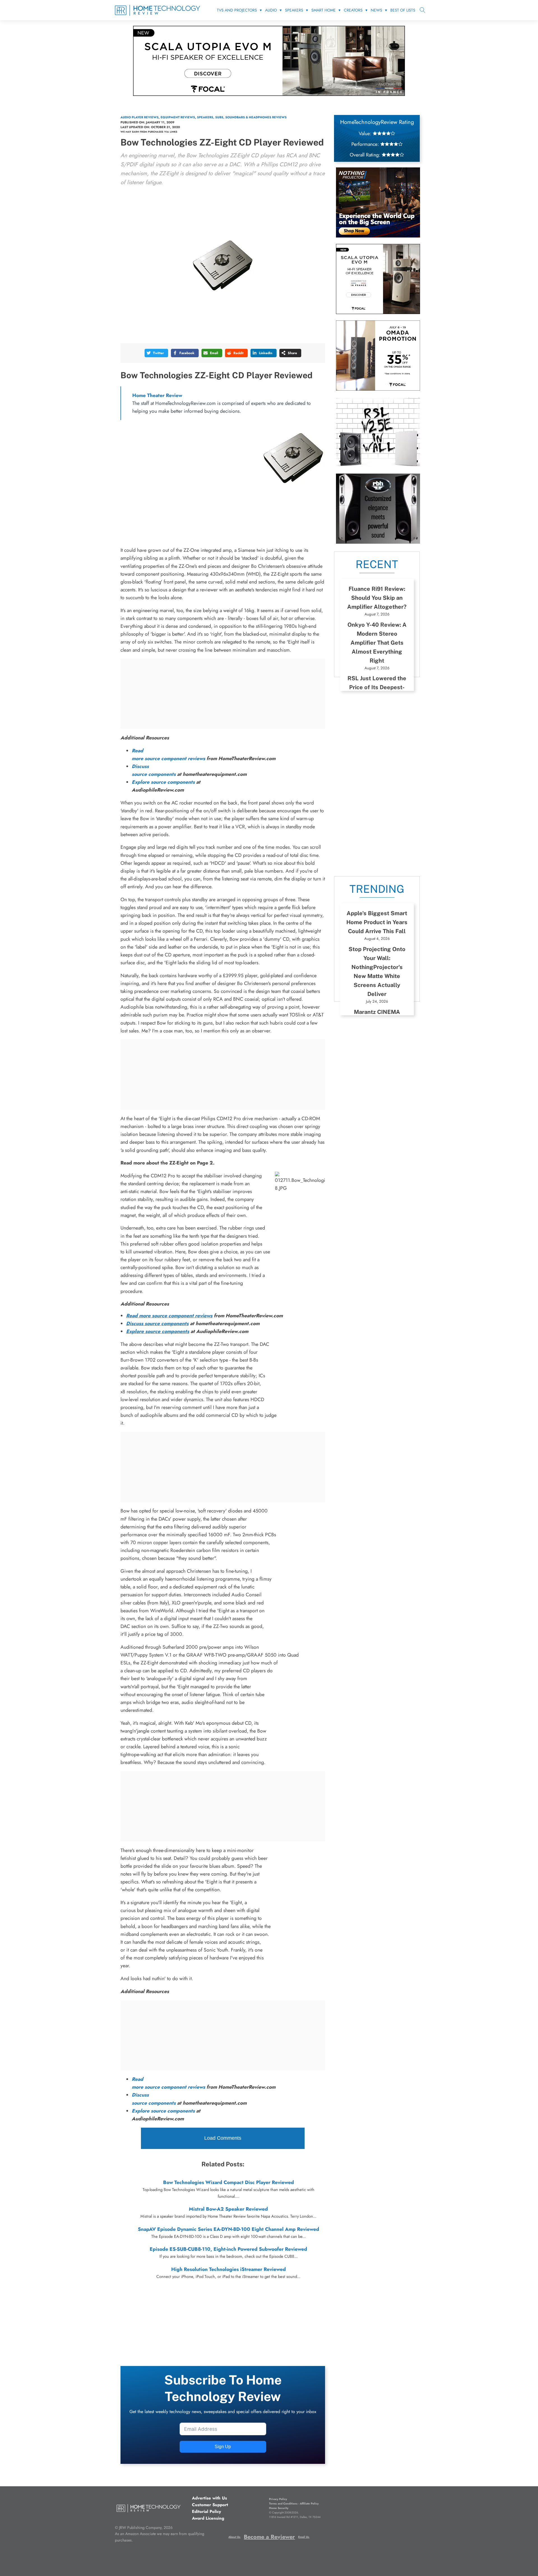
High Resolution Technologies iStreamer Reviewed (229, 2269)
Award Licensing (208, 2518)
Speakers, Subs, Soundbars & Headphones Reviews (242, 117)
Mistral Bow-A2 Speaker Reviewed (228, 2209)
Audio (271, 10)
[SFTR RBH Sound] (378, 542)
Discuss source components (157, 1323)
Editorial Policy (207, 2512)
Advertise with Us (209, 2498)
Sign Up (223, 2447)
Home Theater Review (157, 395)
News (376, 10)
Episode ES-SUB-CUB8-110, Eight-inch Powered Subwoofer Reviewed (228, 2249)
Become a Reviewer (269, 2537)
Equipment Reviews (178, 117)
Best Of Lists (403, 10)
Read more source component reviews (169, 1316)
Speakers (294, 10)
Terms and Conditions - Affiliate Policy (294, 2504)
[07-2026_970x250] (269, 94)
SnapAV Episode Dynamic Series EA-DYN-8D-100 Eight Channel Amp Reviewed (229, 2229)
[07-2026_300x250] (378, 312)
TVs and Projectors (237, 10)
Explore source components (163, 782)
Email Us (304, 2537)
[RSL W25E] (378, 465)
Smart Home (324, 10)
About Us (234, 2537)
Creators (353, 10)
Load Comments (223, 2138)
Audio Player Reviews (140, 117)
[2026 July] (378, 236)
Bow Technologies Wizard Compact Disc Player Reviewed (229, 2182)
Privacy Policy (278, 2499)
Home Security (279, 2508)
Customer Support (210, 2505)
